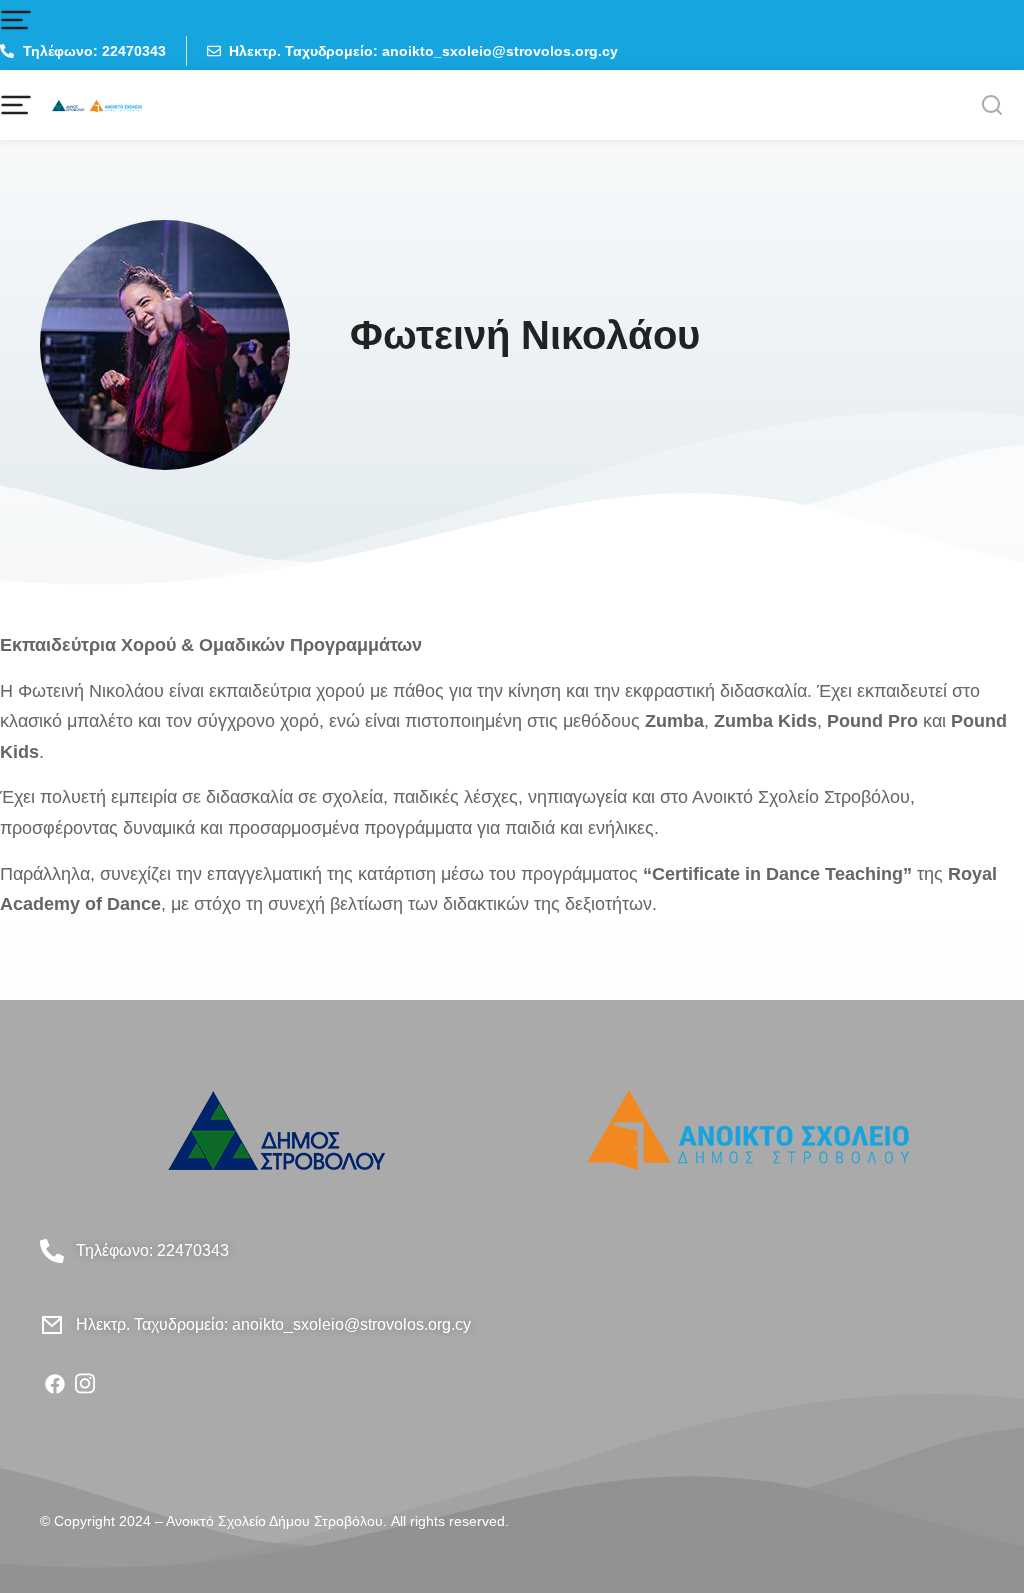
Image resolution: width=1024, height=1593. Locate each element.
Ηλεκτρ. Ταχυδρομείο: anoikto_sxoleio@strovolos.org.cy (273, 1324)
